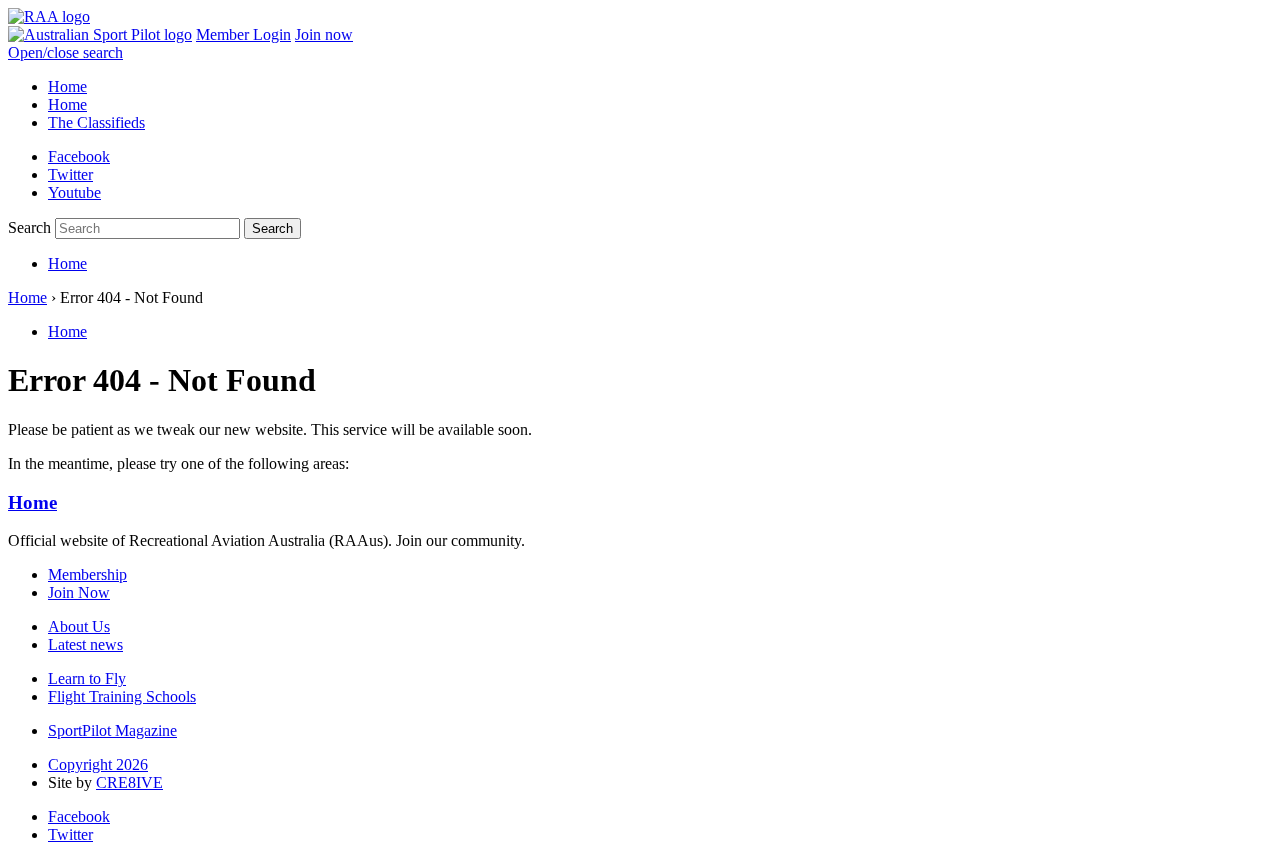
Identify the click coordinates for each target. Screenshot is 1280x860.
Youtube (74, 192)
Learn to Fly (87, 678)
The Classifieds (96, 122)
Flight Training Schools (122, 696)
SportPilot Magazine (112, 730)
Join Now (79, 592)
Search (29, 227)
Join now (324, 34)
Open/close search (65, 52)
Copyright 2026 (98, 764)
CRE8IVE (129, 782)
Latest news (85, 644)
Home (67, 86)
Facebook (79, 156)
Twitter (70, 174)
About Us (79, 626)
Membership (87, 574)
